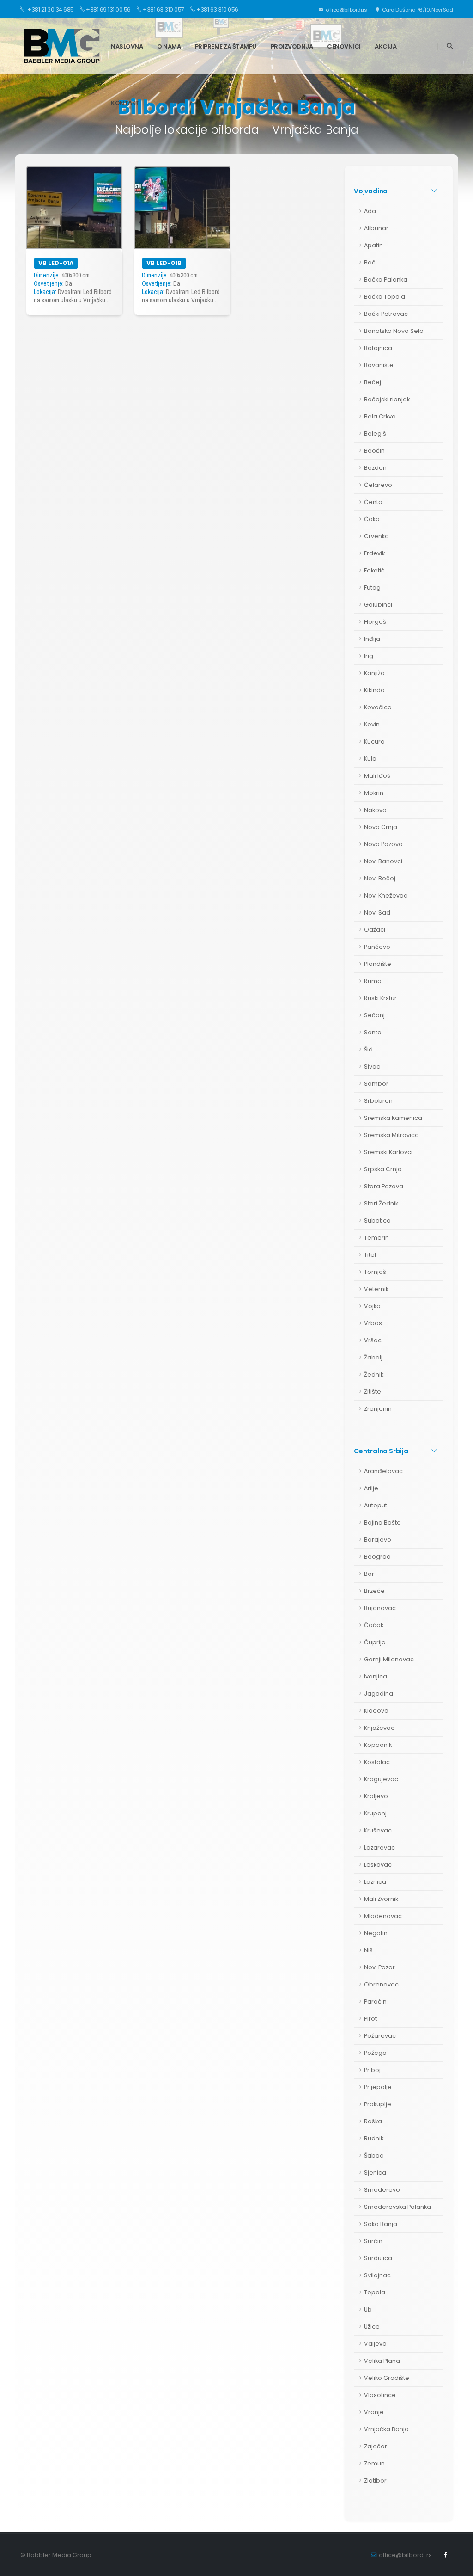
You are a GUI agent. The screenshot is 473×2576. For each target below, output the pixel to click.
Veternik (376, 1289)
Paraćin (375, 2001)
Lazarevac (379, 1847)
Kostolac (377, 1762)
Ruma (373, 981)
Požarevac (380, 2036)
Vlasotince (380, 2395)
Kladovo (376, 1711)
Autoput (376, 1505)
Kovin (372, 724)
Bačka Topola (385, 297)
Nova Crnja (381, 827)
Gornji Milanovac (389, 1659)
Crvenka (376, 536)
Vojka (372, 1306)
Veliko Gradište (387, 2378)
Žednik (374, 1374)
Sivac (372, 1067)
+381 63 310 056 (217, 9)
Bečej (373, 382)
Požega (375, 2053)
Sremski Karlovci (388, 1152)
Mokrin (374, 793)
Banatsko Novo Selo (394, 331)
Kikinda (374, 690)
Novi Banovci (383, 861)
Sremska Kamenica (393, 1118)
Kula (370, 759)
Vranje (374, 2412)
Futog (372, 587)
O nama (169, 46)
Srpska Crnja (383, 1169)
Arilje (371, 1488)
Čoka (372, 519)
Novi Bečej (380, 878)
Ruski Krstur (380, 998)
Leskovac (378, 1865)
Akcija (385, 46)
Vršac (373, 1340)
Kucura (374, 741)
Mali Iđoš (377, 776)
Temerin (376, 1238)
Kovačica (378, 707)
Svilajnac (377, 2275)
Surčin (373, 2241)
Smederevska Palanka (397, 2207)
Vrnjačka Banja (386, 2429)
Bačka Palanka (386, 280)
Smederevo (382, 2190)
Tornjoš (375, 1272)
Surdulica (378, 2258)
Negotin (376, 1933)
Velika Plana (382, 2361)
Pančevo (377, 947)
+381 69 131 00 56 (108, 9)
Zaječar (376, 2446)
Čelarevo (378, 485)
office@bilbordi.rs (346, 10)
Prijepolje (378, 2087)
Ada (370, 211)
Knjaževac (379, 1728)
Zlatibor (375, 2481)
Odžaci (375, 930)
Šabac (374, 2155)
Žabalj (373, 1357)
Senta (373, 1032)
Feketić (374, 570)
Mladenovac (383, 1916)
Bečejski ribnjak (387, 399)
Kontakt (125, 103)
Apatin (373, 245)
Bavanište (379, 365)
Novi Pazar (379, 1967)
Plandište (378, 964)
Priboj (372, 2070)
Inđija (372, 639)
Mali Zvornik (381, 1899)
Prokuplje (378, 2104)
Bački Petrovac (386, 314)
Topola (375, 2292)
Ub (368, 2309)
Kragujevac (381, 1779)
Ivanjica (376, 1676)
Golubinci (378, 605)
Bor (369, 1574)
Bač (370, 262)
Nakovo (375, 810)
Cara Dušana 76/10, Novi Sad (417, 10)
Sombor (376, 1084)
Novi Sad (377, 913)
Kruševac (378, 1830)
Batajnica (378, 348)
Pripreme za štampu (226, 46)
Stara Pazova (384, 1186)
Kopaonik (378, 1745)
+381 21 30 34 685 (50, 9)
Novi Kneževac (386, 895)
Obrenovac (381, 1984)
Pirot (370, 2019)
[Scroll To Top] (457, 2566)
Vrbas (373, 1323)
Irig (369, 656)
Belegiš (375, 433)
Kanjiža (374, 673)
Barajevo (378, 1540)
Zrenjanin (378, 1409)
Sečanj (374, 1015)
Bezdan (375, 468)
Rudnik (374, 2138)
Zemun (374, 2463)
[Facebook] (446, 2555)
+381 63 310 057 (164, 9)
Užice (372, 2327)
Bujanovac (380, 1608)
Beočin (374, 451)
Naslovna (127, 46)
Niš (368, 1950)
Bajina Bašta (382, 1522)
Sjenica (375, 2173)
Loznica (375, 1882)
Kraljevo (376, 1796)
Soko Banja (381, 2224)
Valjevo (375, 2344)
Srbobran (378, 1101)
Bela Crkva (380, 416)
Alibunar (376, 228)
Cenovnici (344, 46)
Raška (373, 2121)
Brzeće (374, 1591)
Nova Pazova (383, 844)
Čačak (374, 1625)
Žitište (373, 1392)
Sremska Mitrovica (391, 1135)
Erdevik (374, 553)
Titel (370, 1255)
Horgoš (375, 622)
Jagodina (379, 1694)
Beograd (377, 1557)
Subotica (377, 1220)
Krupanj (375, 1813)
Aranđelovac (383, 1471)
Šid (368, 1049)
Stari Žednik (381, 1203)
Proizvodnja (292, 46)
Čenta (373, 502)
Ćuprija (375, 1642)
